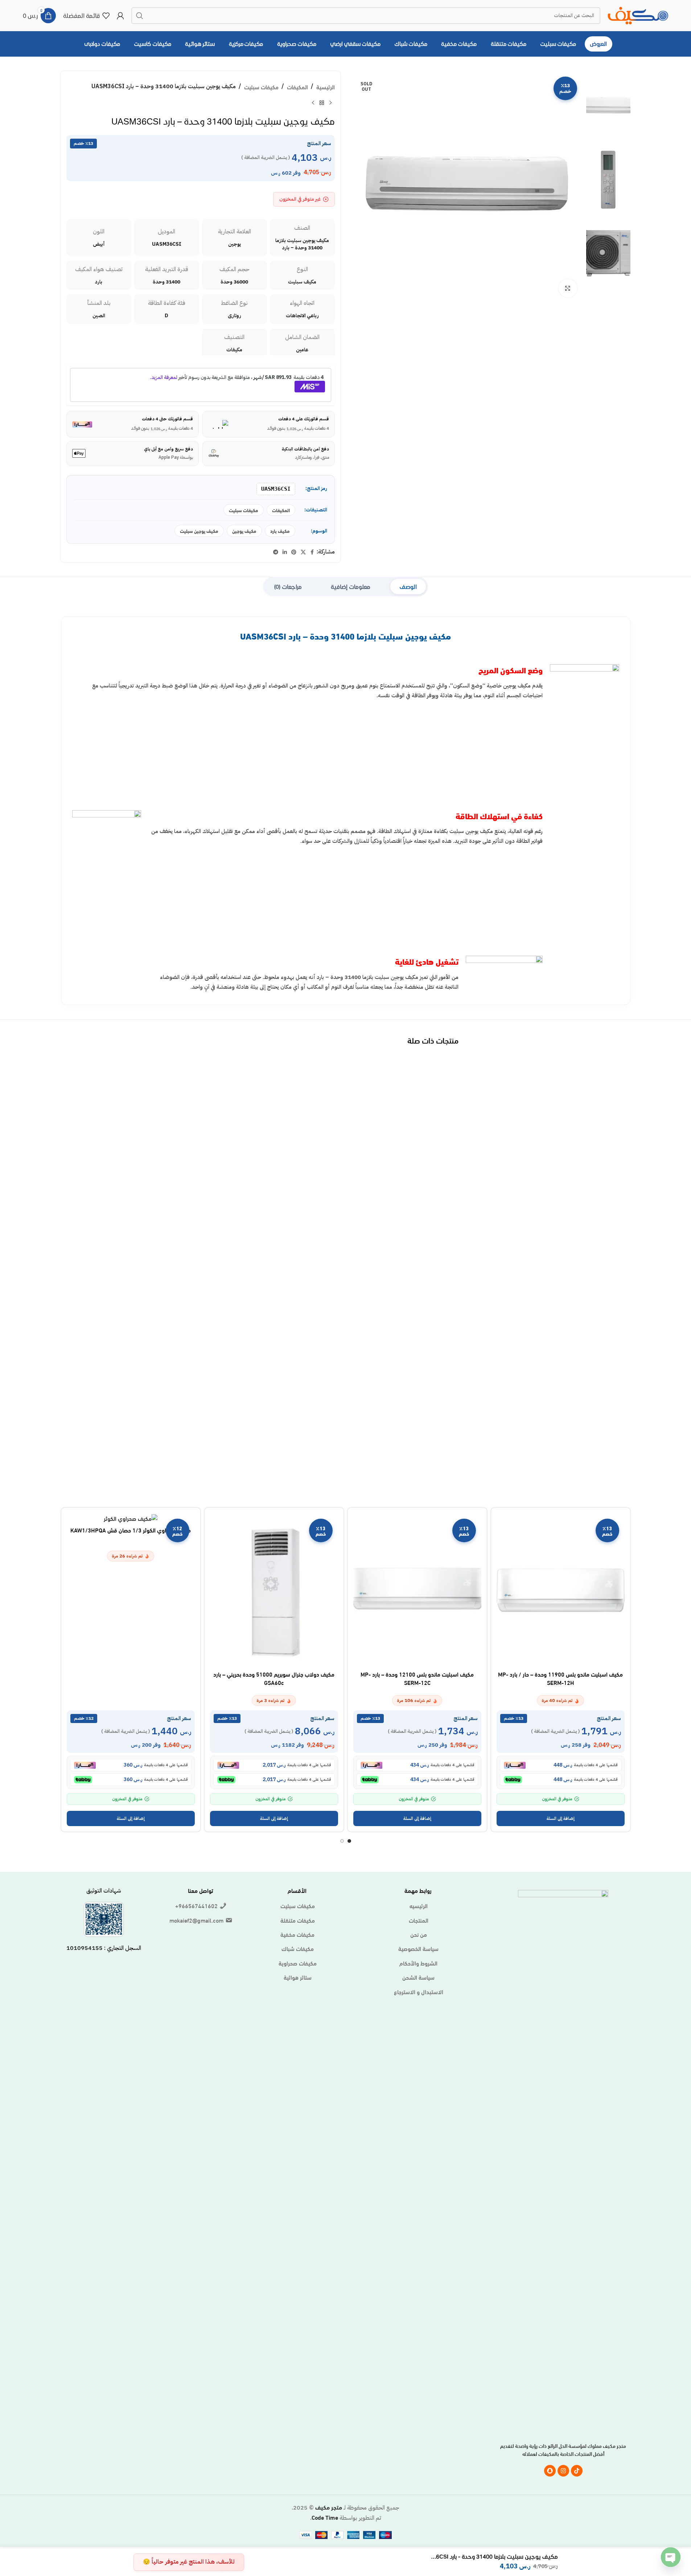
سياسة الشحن (418, 1977)
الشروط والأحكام (418, 1963)
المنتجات (419, 1920)
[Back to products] (322, 103)
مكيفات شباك (298, 1948)
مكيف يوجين (244, 531)
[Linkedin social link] (285, 552)
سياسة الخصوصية (418, 1948)
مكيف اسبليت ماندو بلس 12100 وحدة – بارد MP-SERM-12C (417, 1678)
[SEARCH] (140, 16)
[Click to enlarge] (568, 288)
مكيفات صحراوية (298, 1963)
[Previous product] (330, 103)
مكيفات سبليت (261, 87)
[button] (561, 1818)
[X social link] (303, 552)
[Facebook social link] (312, 552)
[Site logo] (638, 14)
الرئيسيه (419, 1906)
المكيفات (297, 87)
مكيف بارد (280, 531)
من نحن (419, 1934)
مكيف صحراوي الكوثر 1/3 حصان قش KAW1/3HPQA (131, 1530)
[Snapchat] (550, 2471)
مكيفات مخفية (297, 1934)
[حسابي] (120, 16)
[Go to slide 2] (342, 1841)
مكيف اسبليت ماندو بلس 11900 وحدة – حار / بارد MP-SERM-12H (560, 1678)
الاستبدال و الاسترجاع (419, 1992)
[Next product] (313, 103)
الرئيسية (326, 87)
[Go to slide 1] (349, 1841)
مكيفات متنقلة (298, 1920)
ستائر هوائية (298, 1977)
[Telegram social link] (276, 552)
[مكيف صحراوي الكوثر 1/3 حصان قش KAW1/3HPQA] (131, 1518)
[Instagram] (563, 2471)
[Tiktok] (577, 2471)
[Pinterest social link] (294, 552)
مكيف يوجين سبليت (199, 531)
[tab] (408, 587)
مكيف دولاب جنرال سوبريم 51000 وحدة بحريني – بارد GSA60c (274, 1678)
